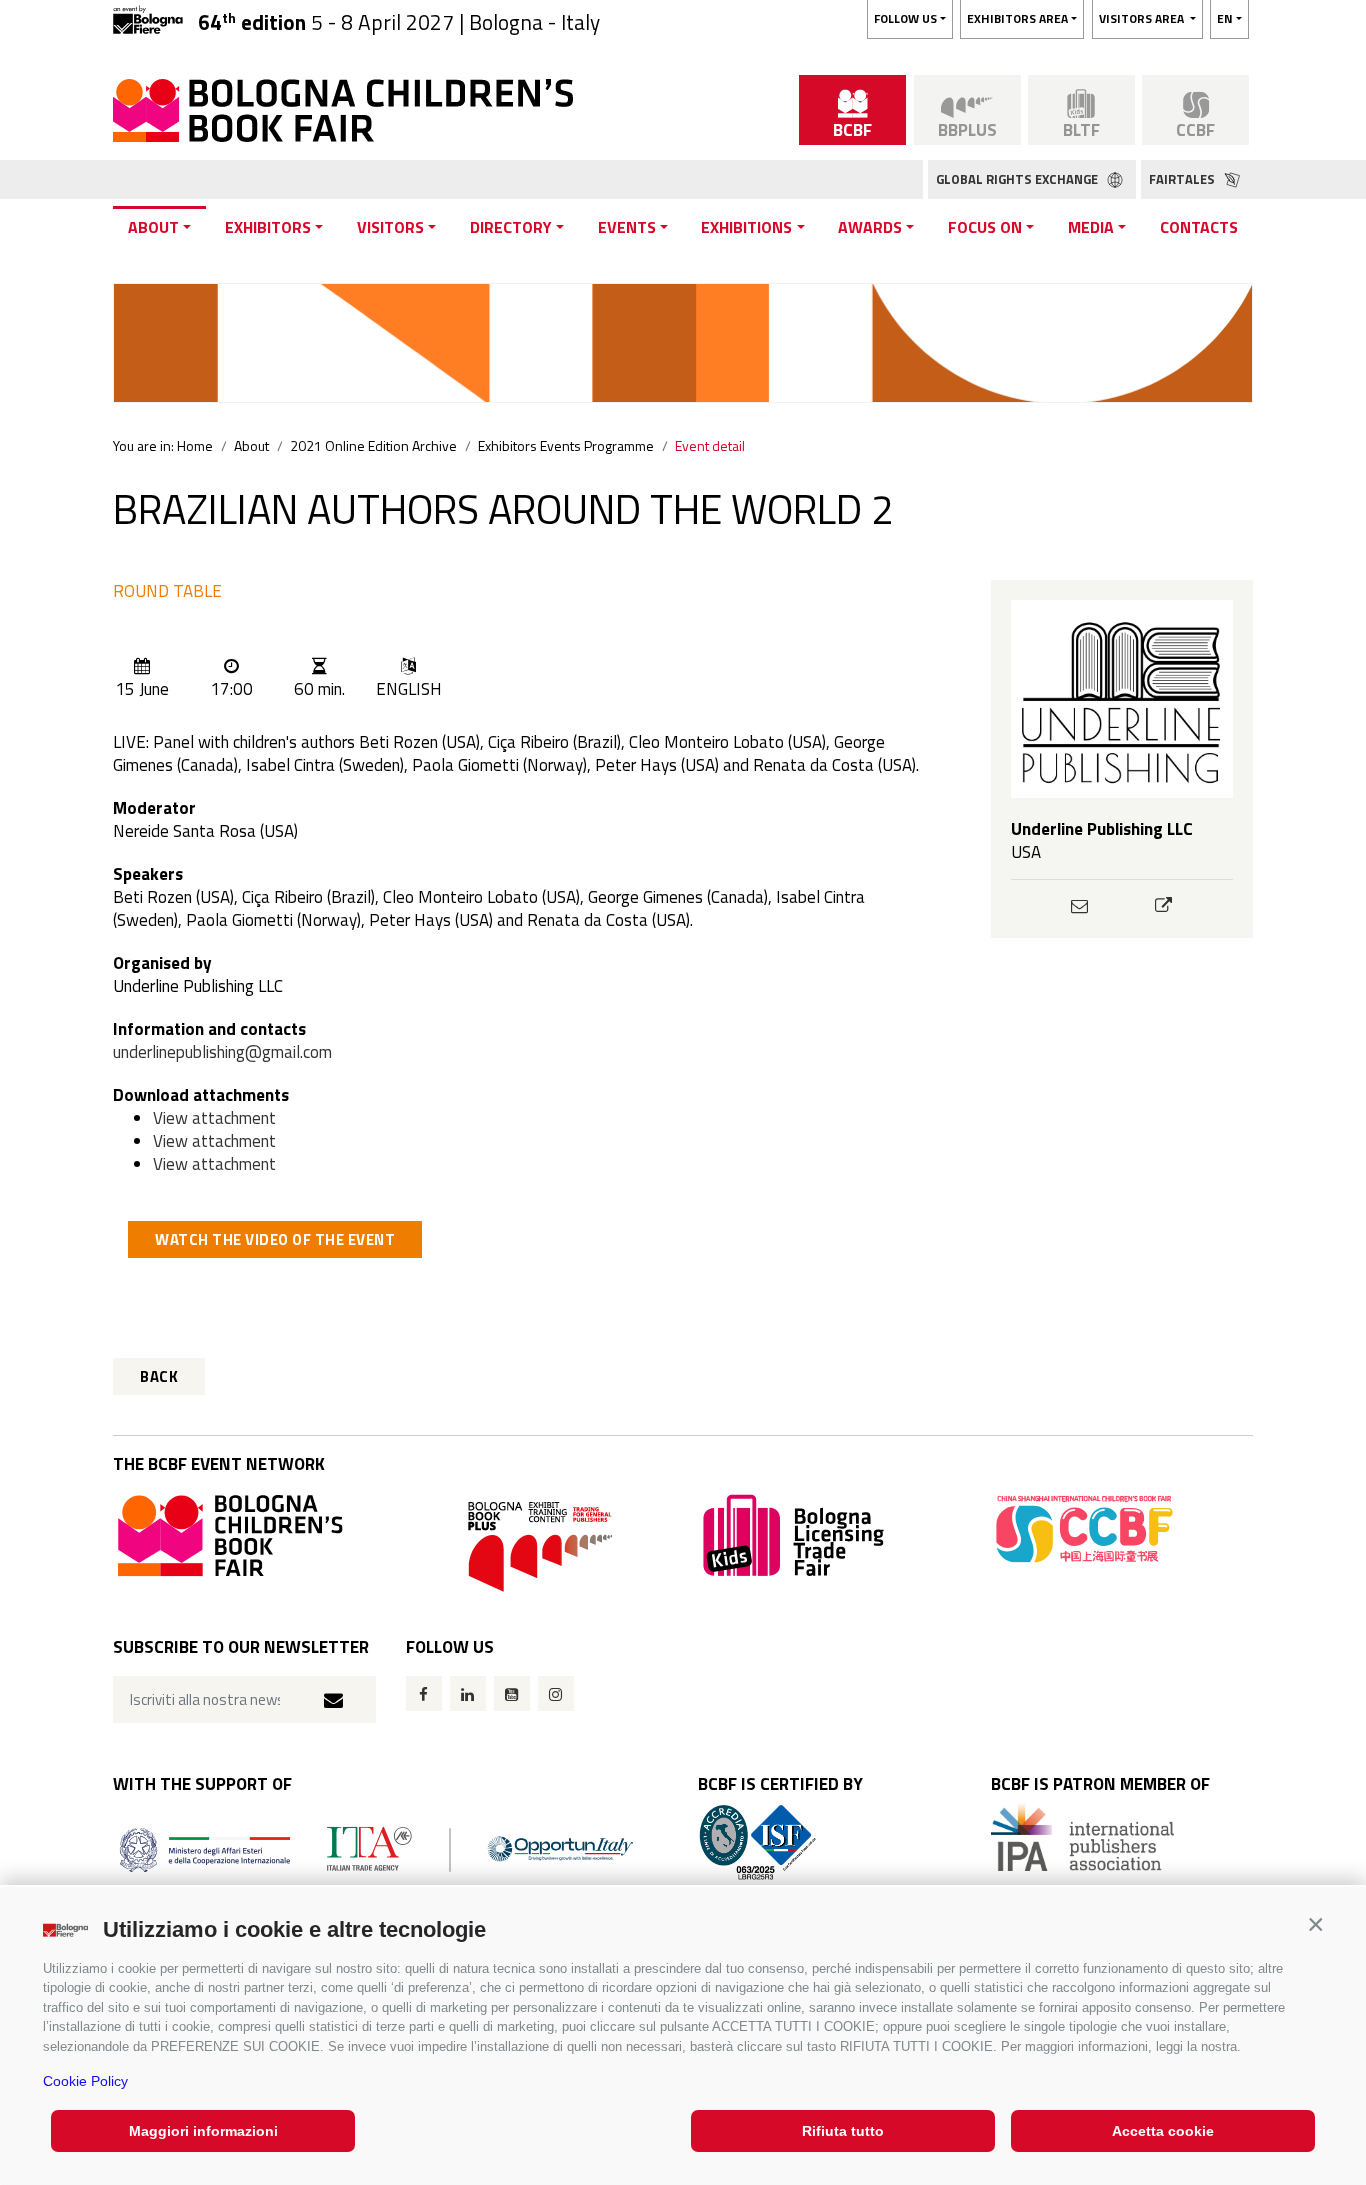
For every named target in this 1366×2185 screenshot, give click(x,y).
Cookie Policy (85, 2081)
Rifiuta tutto (843, 2131)
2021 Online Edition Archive (373, 445)
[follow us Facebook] (424, 1693)
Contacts (1199, 227)
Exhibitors (268, 227)
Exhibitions (746, 227)
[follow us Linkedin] (468, 1693)
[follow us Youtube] (512, 1693)
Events (627, 227)
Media (1091, 227)
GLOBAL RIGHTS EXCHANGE (1018, 179)
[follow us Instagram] (556, 1693)
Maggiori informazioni (203, 2131)
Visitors (390, 227)
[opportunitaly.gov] (376, 1847)
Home (195, 445)
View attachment (214, 1118)
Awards (870, 227)
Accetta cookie (1163, 2131)
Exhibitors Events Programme (566, 445)
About (153, 227)
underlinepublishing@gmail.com (222, 1052)
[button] (1315, 1924)
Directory (511, 227)
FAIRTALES (1183, 179)
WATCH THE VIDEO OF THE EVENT (275, 1239)
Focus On (985, 227)
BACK (159, 1376)
